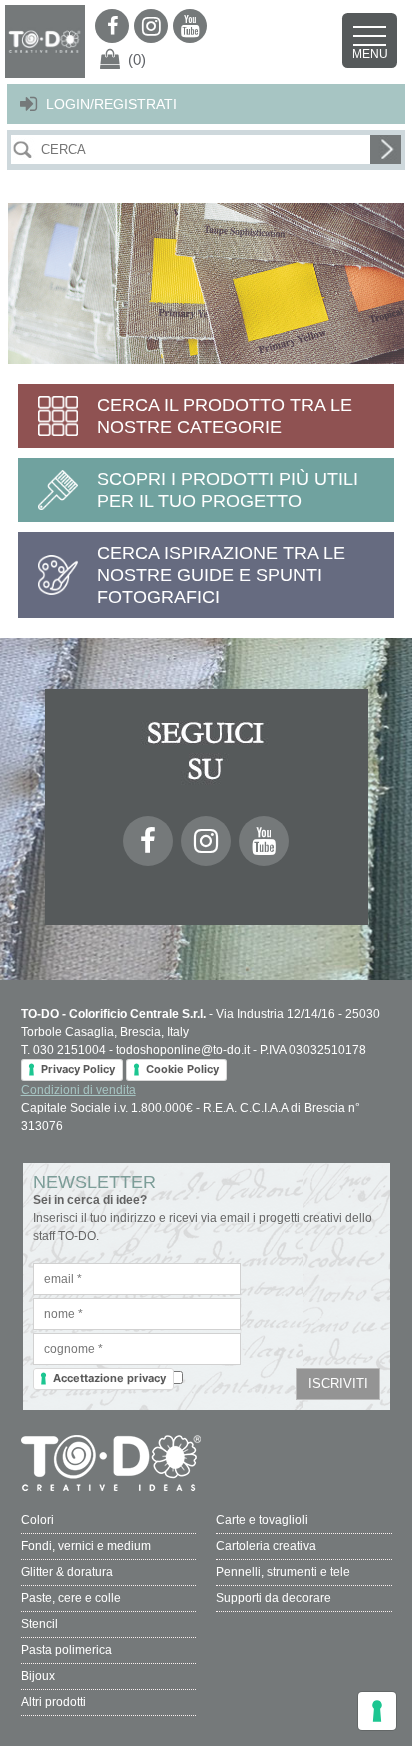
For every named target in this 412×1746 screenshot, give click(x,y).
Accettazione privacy (109, 1378)
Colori (37, 1520)
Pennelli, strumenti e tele (283, 1572)
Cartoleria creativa (266, 1546)
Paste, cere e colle (71, 1598)
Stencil (39, 1624)
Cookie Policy (182, 1069)
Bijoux (38, 1676)
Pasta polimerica (66, 1650)
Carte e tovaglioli (262, 1520)
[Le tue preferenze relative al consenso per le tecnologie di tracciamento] (377, 1711)
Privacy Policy (78, 1069)
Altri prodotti (53, 1702)
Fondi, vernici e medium (86, 1546)
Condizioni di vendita (78, 1090)
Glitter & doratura (67, 1572)
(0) (137, 59)
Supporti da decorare (273, 1598)
